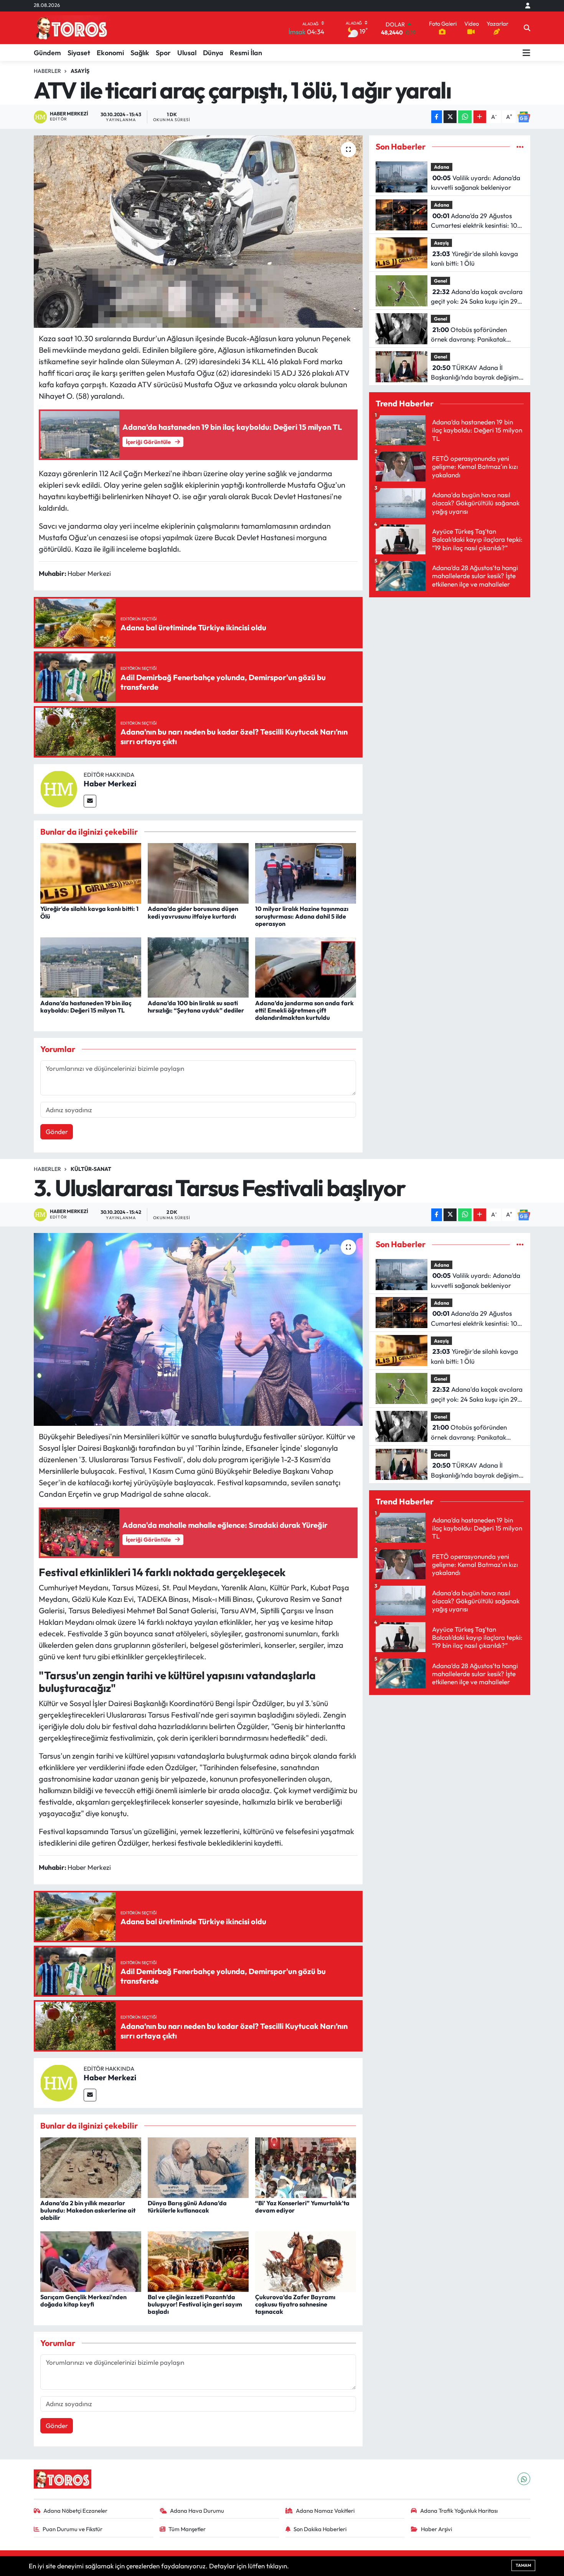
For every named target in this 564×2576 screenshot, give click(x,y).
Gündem (47, 53)
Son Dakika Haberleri (320, 2529)
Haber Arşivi (436, 2529)
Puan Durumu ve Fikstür (73, 2529)
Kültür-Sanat (91, 1169)
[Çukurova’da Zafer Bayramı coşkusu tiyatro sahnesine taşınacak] (306, 2261)
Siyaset (79, 53)
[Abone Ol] (524, 117)
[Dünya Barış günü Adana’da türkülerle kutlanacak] (198, 2167)
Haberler (47, 71)
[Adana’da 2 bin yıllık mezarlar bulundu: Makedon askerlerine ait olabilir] (91, 2167)
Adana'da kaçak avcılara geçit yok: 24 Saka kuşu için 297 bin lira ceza (477, 297)
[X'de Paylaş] (450, 117)
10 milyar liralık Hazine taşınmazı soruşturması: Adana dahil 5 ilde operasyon (302, 916)
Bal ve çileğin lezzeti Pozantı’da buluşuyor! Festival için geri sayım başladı (195, 2304)
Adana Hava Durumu (197, 2511)
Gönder (57, 1132)
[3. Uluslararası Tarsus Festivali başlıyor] (198, 1329)
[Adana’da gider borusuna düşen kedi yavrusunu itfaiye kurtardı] (198, 872)
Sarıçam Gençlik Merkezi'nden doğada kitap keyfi (83, 2301)
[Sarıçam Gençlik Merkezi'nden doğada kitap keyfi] (91, 2261)
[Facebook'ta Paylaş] (437, 117)
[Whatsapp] (524, 2479)
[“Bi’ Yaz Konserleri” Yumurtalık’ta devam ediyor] (306, 2167)
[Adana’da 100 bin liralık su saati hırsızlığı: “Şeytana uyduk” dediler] (198, 967)
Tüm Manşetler (187, 2529)
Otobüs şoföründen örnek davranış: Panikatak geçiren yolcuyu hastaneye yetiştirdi (469, 335)
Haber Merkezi (110, 783)
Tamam (523, 2565)
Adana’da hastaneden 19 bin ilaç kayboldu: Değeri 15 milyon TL (86, 1007)
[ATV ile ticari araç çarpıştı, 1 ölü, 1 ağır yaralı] (198, 232)
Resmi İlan (246, 53)
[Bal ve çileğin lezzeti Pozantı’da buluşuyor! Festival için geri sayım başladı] (198, 2261)
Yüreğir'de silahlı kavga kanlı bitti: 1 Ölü (89, 912)
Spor (163, 53)
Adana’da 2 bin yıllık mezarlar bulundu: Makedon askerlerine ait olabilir (88, 2210)
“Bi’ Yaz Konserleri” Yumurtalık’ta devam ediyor (302, 2207)
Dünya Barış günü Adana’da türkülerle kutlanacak (187, 2207)
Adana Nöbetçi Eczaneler (75, 2511)
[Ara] (527, 28)
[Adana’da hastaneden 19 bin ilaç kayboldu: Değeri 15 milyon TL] (91, 967)
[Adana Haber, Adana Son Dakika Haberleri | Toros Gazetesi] (72, 28)
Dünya (213, 53)
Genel (440, 281)
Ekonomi (110, 53)
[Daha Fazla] (480, 117)
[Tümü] (520, 147)
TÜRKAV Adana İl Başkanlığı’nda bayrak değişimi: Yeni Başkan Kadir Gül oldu (477, 373)
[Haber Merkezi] (59, 788)
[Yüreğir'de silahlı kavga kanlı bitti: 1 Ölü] (91, 872)
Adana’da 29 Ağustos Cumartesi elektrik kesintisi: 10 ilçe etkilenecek (474, 221)
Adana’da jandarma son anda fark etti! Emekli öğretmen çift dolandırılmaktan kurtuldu (304, 1010)
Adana (442, 167)
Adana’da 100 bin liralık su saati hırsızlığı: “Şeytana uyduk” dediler (196, 1007)
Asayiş (80, 71)
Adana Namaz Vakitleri (325, 2511)
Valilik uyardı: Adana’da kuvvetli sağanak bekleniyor (476, 183)
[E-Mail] (90, 801)
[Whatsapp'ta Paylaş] (465, 117)
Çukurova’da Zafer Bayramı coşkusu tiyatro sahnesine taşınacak (295, 2304)
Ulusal (187, 53)
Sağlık (140, 53)
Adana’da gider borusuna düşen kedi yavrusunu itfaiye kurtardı (193, 912)
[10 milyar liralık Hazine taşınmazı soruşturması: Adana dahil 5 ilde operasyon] (306, 872)
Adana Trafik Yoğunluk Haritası (459, 2511)
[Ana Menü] (526, 53)
